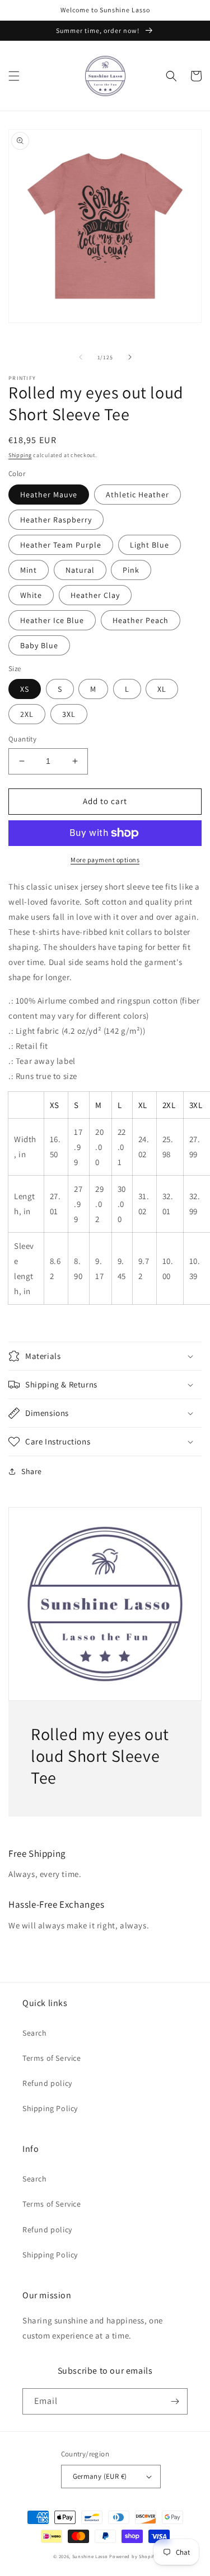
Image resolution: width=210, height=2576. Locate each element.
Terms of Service (52, 2058)
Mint (29, 570)
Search (35, 2033)
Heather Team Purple (61, 545)
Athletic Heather (137, 495)
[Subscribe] (175, 2401)
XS (25, 689)
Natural (80, 570)
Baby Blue (39, 645)
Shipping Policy (50, 2108)
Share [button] (32, 1471)
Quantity (22, 739)
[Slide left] (81, 357)
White (31, 595)
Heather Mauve (49, 495)
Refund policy (47, 2083)
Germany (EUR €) (100, 2476)
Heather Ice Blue (52, 620)
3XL (69, 714)
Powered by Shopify (133, 2556)
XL (162, 689)
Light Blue (150, 545)
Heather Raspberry (56, 520)
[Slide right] (130, 357)
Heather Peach (141, 620)
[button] (14, 76)
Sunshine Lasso (90, 2556)
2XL (27, 714)
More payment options (105, 860)
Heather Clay (95, 595)
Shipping (20, 455)
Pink (131, 570)
